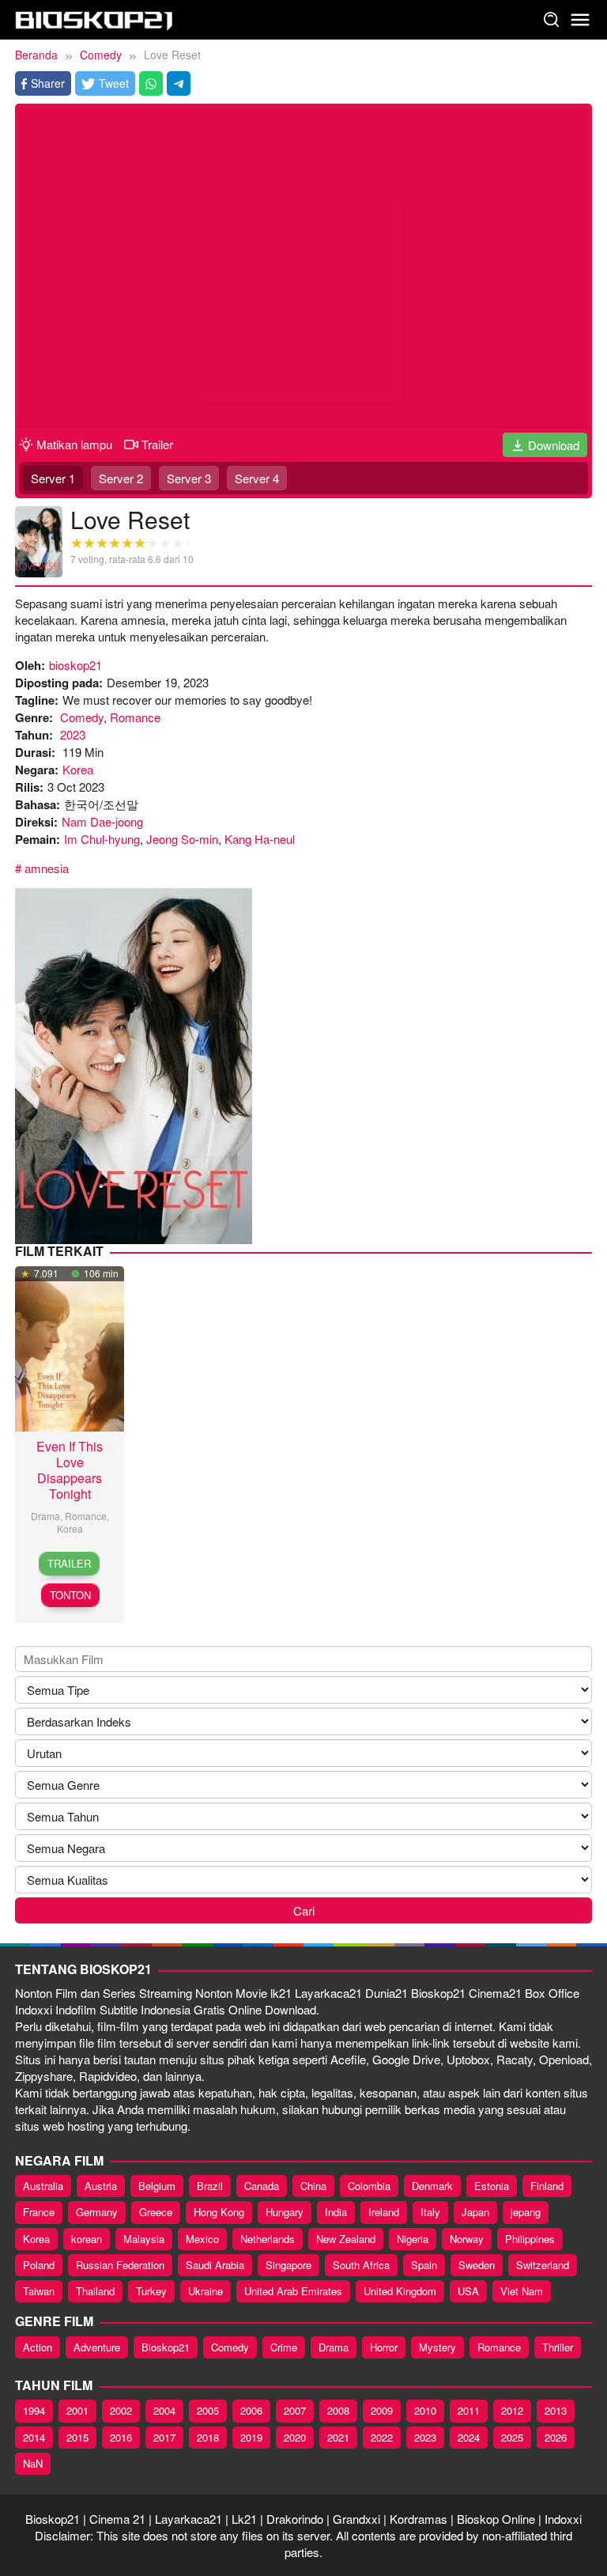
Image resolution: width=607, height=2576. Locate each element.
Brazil (210, 2186)
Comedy (82, 717)
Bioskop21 (166, 2347)
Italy (430, 2212)
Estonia (492, 2186)
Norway (467, 2239)
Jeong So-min (182, 839)
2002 (121, 2410)
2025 (512, 2437)
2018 (208, 2437)
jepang (526, 2212)
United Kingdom (400, 2291)
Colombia (369, 2186)
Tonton (70, 1595)
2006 (251, 2410)
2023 (73, 734)
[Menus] (580, 20)
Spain (424, 2265)
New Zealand (346, 2239)
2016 (121, 2437)
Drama (45, 1516)
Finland (547, 2186)
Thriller (558, 2347)
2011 (469, 2410)
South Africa (361, 2265)
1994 (34, 2410)
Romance (135, 717)
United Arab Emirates (293, 2291)
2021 (338, 2437)
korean (87, 2239)
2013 (556, 2410)
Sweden (477, 2265)
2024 (469, 2437)
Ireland (384, 2212)
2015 (77, 2437)
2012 (512, 2410)
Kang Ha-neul (260, 839)
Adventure (97, 2347)
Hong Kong (219, 2212)
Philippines (530, 2239)
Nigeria (413, 2239)
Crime (284, 2347)
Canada (262, 2186)
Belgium (157, 2186)
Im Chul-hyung (102, 839)
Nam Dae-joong (102, 821)
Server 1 (53, 478)
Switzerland (543, 2265)
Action (38, 2347)
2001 (77, 2410)
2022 (382, 2437)
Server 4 (257, 478)
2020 (295, 2437)
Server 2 (121, 478)
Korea (78, 769)
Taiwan (39, 2291)
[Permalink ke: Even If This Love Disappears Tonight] (70, 1347)
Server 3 (189, 478)
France (39, 2212)
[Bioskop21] (94, 18)
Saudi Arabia (215, 2265)
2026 (556, 2437)
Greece (156, 2212)
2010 (425, 2410)
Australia (43, 2186)
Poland (39, 2265)
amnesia (47, 868)
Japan (475, 2212)
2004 (164, 2410)
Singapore (288, 2265)
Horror (384, 2347)
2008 (338, 2410)
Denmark (432, 2186)
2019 (251, 2437)
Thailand (95, 2291)
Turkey (151, 2291)
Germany (97, 2212)
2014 (34, 2437)
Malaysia (144, 2239)
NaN (33, 2463)
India (336, 2212)
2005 (208, 2410)
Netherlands (268, 2239)
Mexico (202, 2239)
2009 (382, 2410)
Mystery (437, 2347)
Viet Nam (522, 2291)
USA (468, 2291)
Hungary (285, 2212)
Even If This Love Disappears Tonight (70, 1470)
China (313, 2186)
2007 (295, 2410)
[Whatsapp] (151, 83)
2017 (164, 2437)
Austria (101, 2186)
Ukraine (205, 2291)
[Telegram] (179, 83)
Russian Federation (120, 2265)
